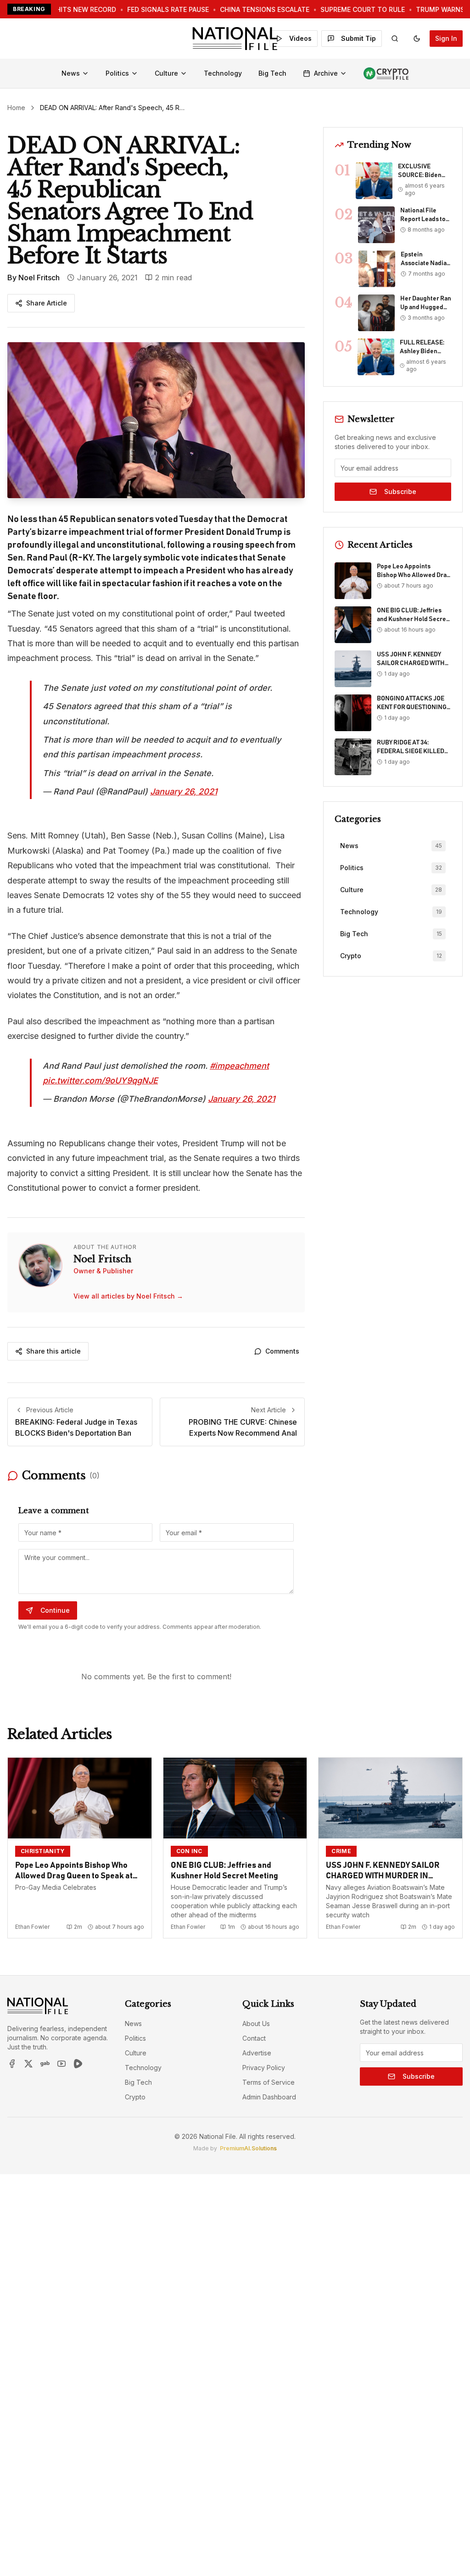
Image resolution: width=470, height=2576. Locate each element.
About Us (256, 2024)
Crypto (135, 2097)
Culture (166, 73)
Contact (254, 2038)
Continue (55, 1610)
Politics (117, 73)
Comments (282, 1351)
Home (16, 108)
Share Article (47, 303)
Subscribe (400, 491)
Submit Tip (358, 38)
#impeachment (239, 1066)
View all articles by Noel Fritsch (128, 1296)
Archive (326, 73)
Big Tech (272, 73)
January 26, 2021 (184, 791)
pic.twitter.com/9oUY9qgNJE (100, 1080)
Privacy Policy (264, 2068)
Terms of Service (269, 2082)
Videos (300, 38)
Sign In (446, 38)
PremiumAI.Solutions (248, 2148)
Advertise (257, 2053)
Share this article (53, 1351)
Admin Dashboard (269, 2097)
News (71, 73)
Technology (223, 73)
